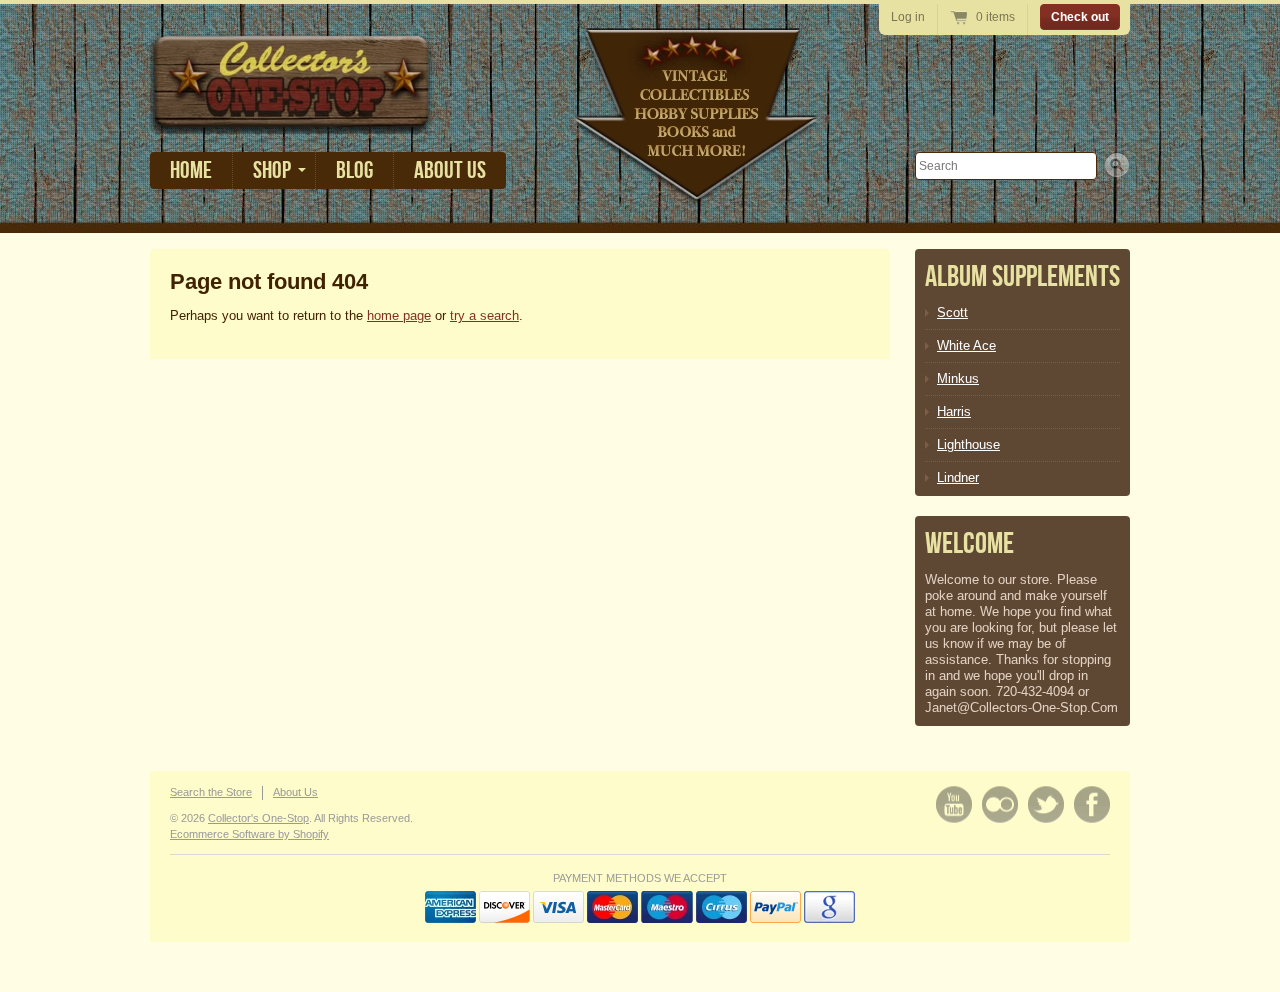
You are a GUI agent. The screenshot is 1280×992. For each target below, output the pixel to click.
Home (191, 170)
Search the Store (211, 792)
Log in (908, 17)
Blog (354, 170)
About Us (450, 170)
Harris (954, 411)
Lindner (958, 477)
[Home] (292, 119)
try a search (484, 315)
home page (399, 315)
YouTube (954, 804)
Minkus (958, 378)
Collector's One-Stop (258, 818)
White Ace (966, 345)
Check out (1080, 17)
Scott (952, 312)
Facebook (1092, 804)
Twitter (1046, 804)
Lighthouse (968, 444)
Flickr (1000, 804)
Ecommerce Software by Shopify (249, 834)
